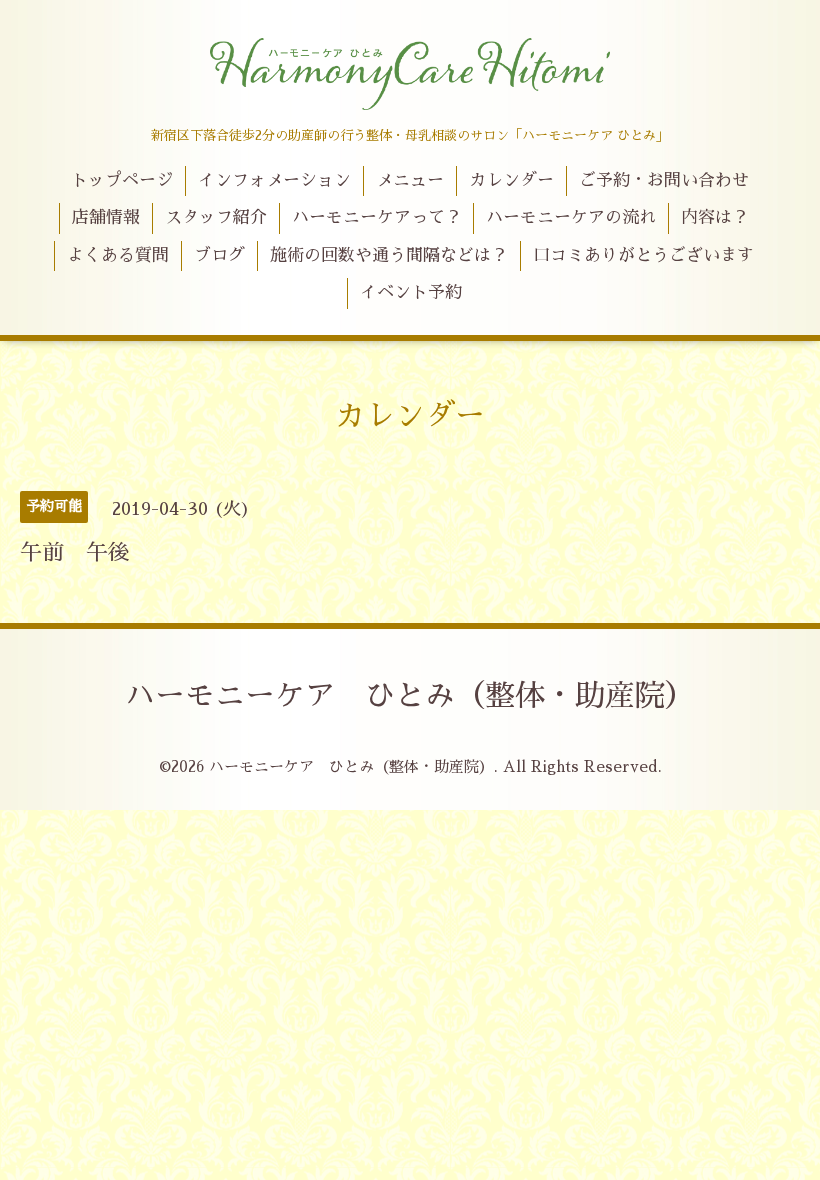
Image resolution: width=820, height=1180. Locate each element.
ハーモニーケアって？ (377, 217)
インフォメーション (274, 180)
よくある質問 (118, 255)
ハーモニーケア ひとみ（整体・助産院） (410, 696)
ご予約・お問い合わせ (664, 180)
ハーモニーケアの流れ (571, 217)
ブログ (219, 255)
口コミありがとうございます (643, 255)
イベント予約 (411, 292)
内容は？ (715, 217)
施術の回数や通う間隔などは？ (389, 255)
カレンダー (511, 180)
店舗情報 (106, 217)
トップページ (122, 180)
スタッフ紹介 (216, 217)
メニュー (410, 180)
